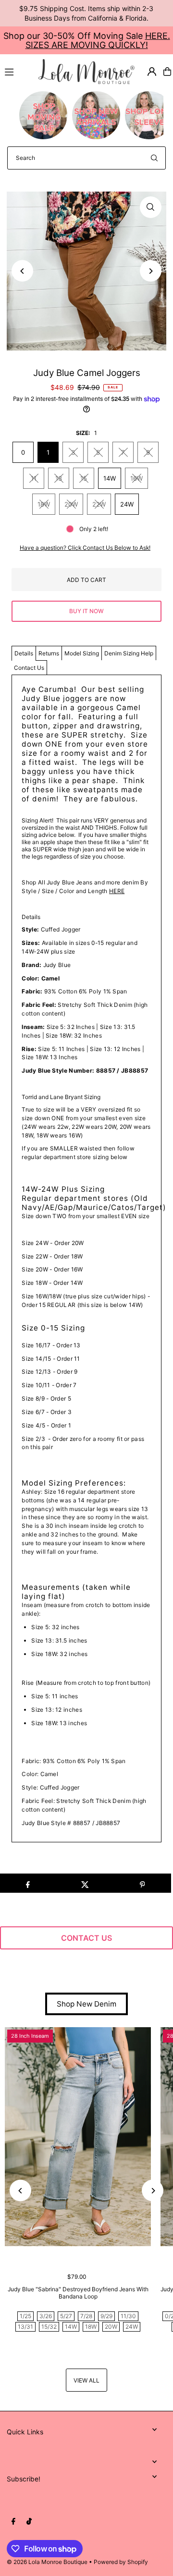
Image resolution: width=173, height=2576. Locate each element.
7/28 (86, 2316)
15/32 (49, 2327)
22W (99, 504)
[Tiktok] (29, 2522)
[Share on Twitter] (85, 1883)
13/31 (25, 2327)
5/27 (66, 2316)
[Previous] (22, 271)
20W (71, 504)
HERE (117, 891)
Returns (49, 653)
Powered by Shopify (121, 2562)
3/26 (46, 2316)
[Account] (152, 72)
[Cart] (167, 72)
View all (86, 2380)
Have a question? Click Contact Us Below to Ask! (85, 548)
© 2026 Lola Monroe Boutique (47, 2562)
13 (59, 478)
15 (84, 478)
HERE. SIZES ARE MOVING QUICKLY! (98, 40)
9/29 (106, 2316)
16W (136, 478)
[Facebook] (13, 2522)
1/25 (25, 2316)
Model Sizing (82, 653)
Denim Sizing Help (129, 653)
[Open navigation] (17, 71)
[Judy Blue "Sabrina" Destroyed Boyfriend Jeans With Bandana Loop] (78, 2137)
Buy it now (86, 611)
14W (110, 478)
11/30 (128, 2316)
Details (24, 653)
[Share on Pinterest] (142, 1883)
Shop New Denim (86, 2004)
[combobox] (86, 158)
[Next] (151, 271)
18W (44, 504)
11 (34, 478)
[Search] (154, 158)
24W (127, 504)
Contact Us (29, 668)
